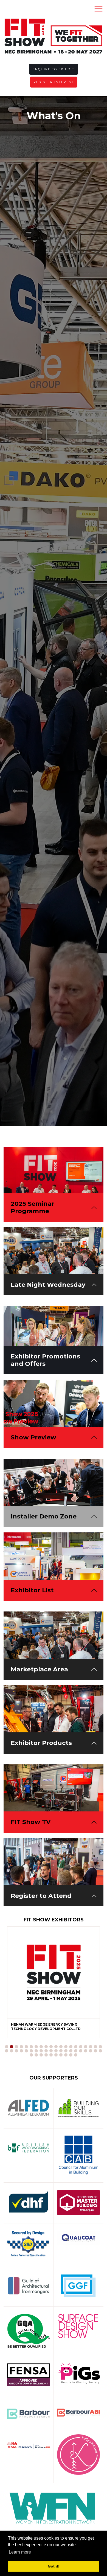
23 (16, 2051)
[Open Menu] (98, 8)
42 (36, 2055)
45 (51, 2055)
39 (95, 2051)
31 (56, 2051)
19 (95, 2047)
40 (100, 2051)
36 (81, 2051)
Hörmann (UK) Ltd (27, 2024)
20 (100, 2047)
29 (46, 2051)
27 (36, 2051)
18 (91, 2047)
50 (76, 2055)
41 (31, 2055)
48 (66, 2055)
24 (21, 2051)
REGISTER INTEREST (54, 82)
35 (76, 2051)
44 (46, 2055)
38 (91, 2051)
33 (66, 2051)
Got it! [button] (54, 2566)
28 (41, 2051)
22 (12, 2051)
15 (76, 2047)
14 (71, 2047)
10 (51, 2047)
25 (26, 2051)
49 (71, 2055)
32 (61, 2051)
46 (56, 2055)
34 (71, 2051)
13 (66, 2047)
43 (41, 2055)
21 (7, 2051)
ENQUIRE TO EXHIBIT (54, 69)
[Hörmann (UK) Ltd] (54, 1973)
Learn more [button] (20, 2552)
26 (31, 2051)
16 (81, 2047)
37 (86, 2051)
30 (51, 2051)
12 (61, 2047)
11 (56, 2047)
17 (86, 2047)
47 (61, 2055)
